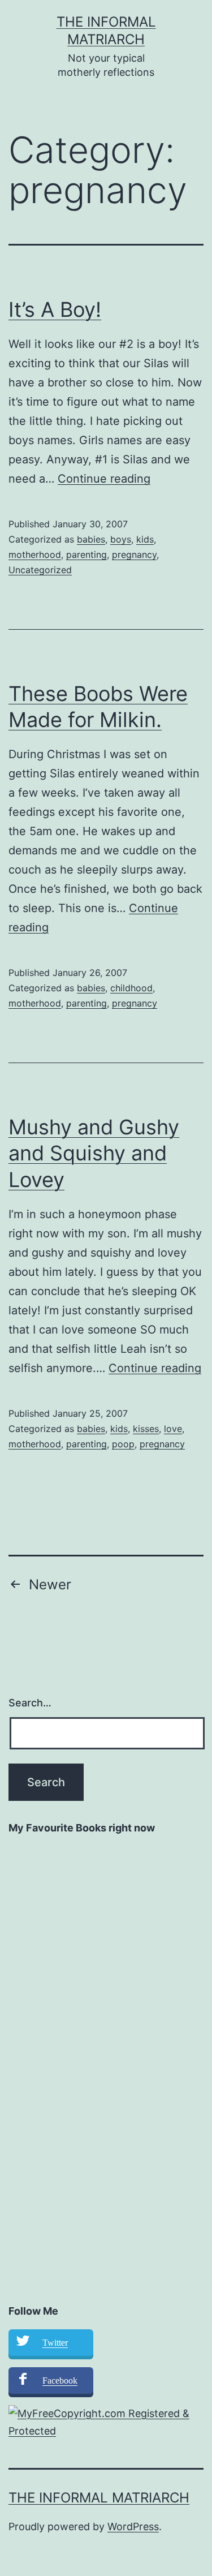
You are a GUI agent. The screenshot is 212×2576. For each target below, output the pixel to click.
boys (121, 539)
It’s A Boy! (55, 309)
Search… (30, 1703)
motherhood (35, 554)
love (173, 1429)
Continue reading (104, 479)
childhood (131, 988)
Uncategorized (40, 570)
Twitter (55, 2343)
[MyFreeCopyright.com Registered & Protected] (106, 2422)
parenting (86, 554)
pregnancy (134, 554)
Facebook (60, 2381)
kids (145, 539)
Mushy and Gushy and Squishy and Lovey (94, 1154)
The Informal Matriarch (99, 2498)
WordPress (133, 2526)
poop (123, 1444)
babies (91, 539)
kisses (146, 1429)
